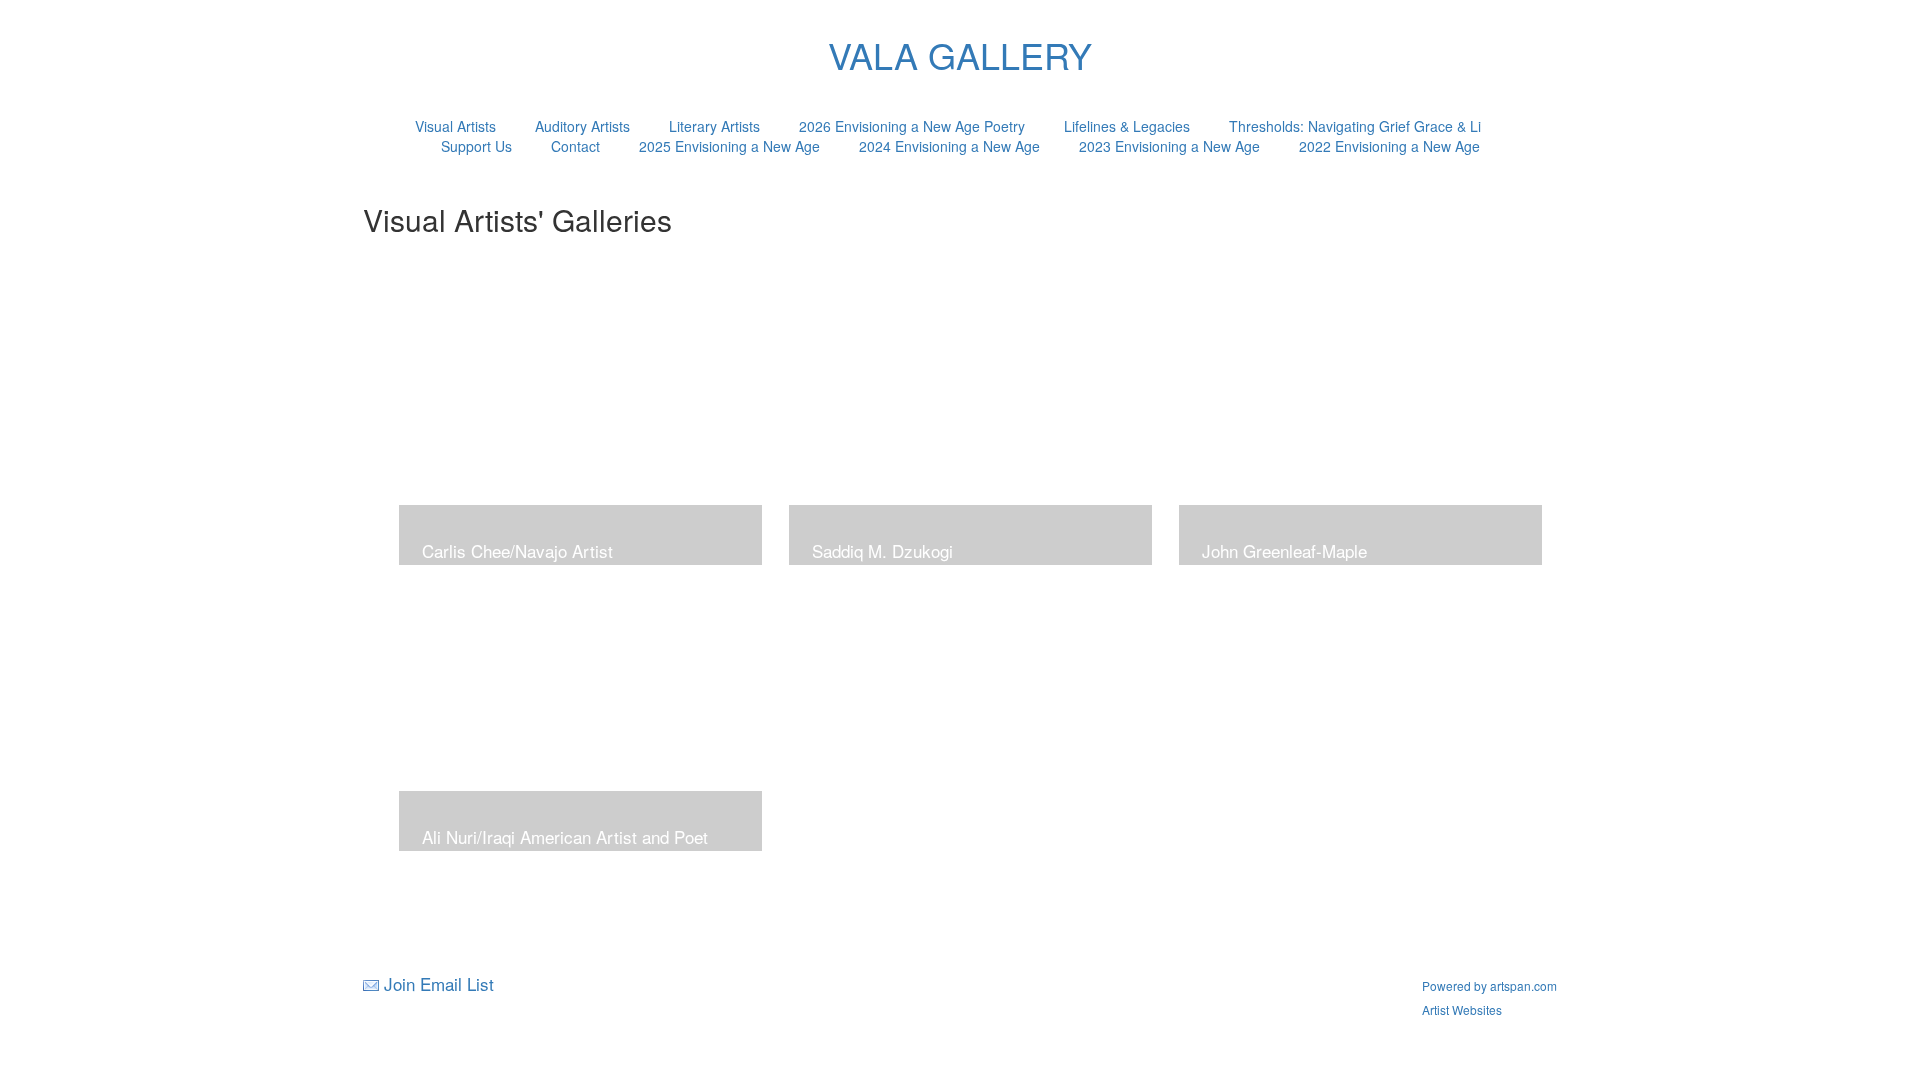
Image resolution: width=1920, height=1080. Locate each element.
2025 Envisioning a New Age (729, 146)
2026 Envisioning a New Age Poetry (912, 126)
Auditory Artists (582, 126)
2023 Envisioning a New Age (1169, 146)
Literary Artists (714, 126)
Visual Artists (455, 126)
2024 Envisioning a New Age (949, 146)
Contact (575, 146)
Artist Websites (1462, 1009)
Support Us (476, 146)
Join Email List (439, 983)
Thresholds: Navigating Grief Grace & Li (1355, 126)
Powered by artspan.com (1489, 985)
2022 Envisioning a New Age (1389, 146)
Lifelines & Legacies (1127, 126)
